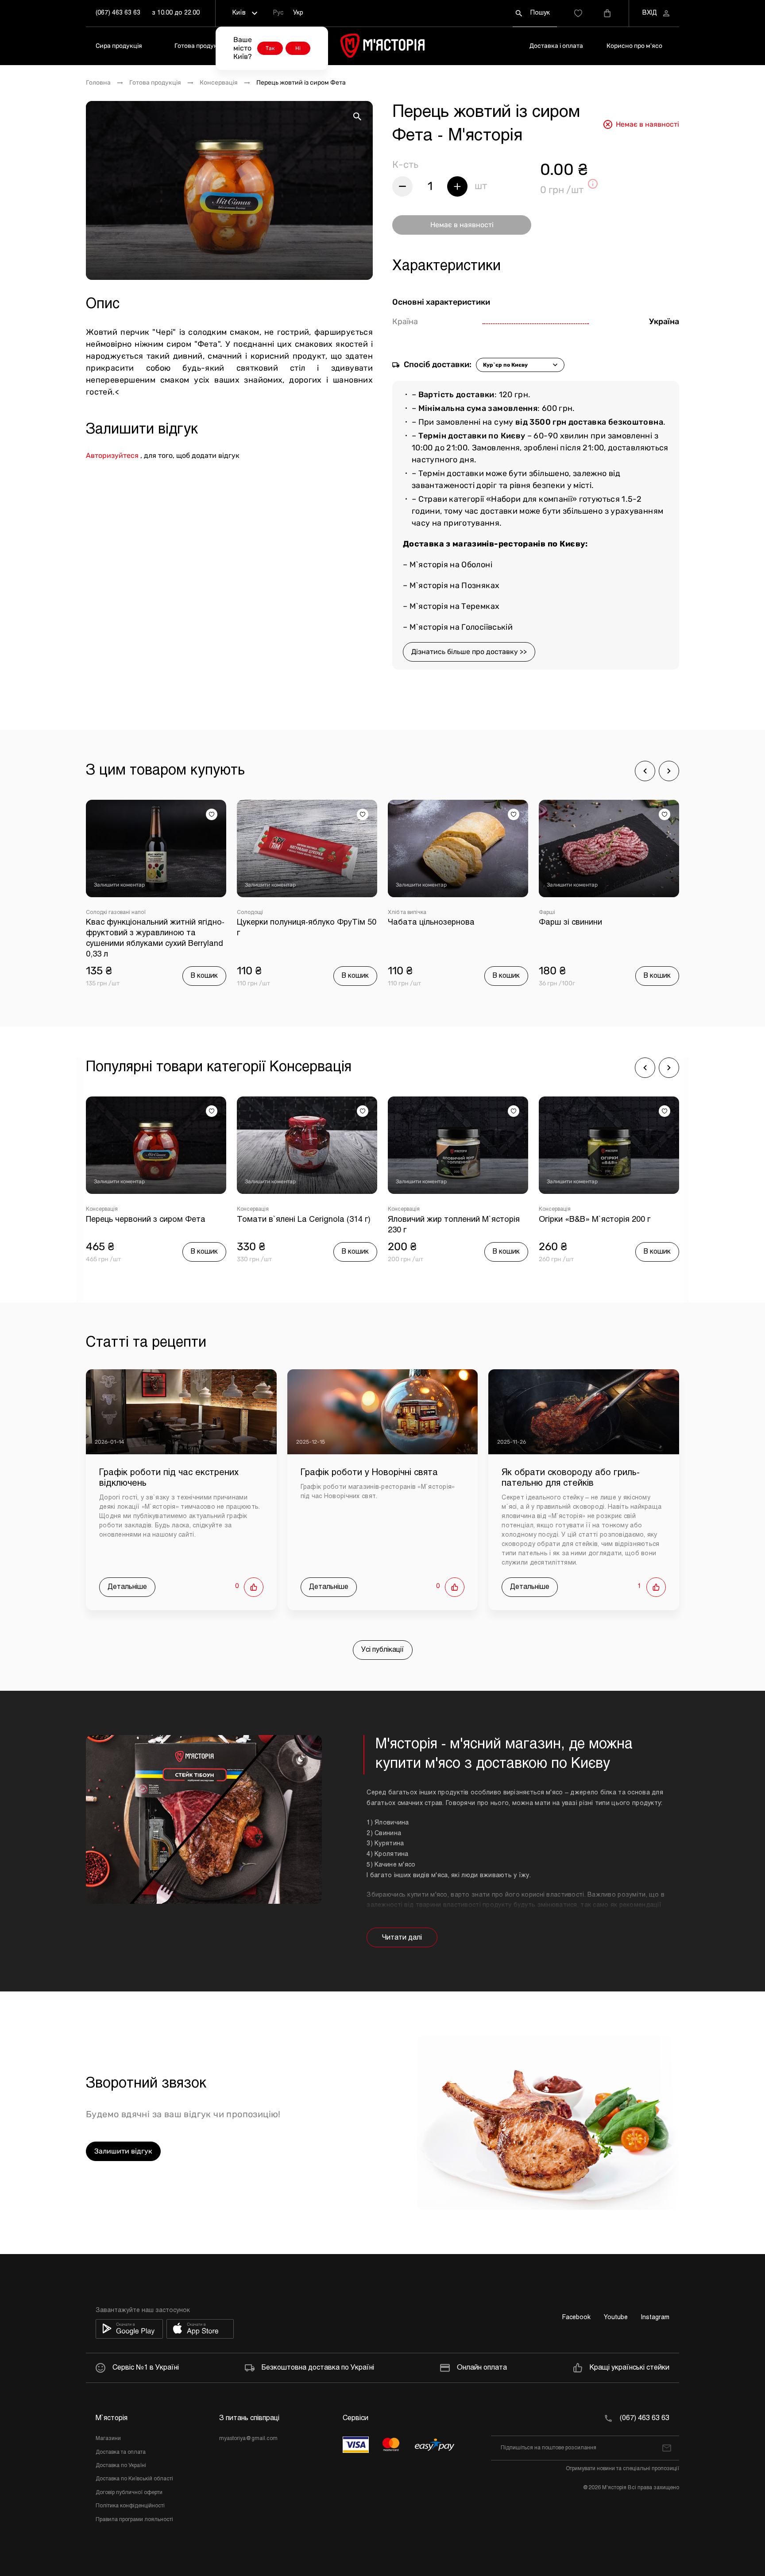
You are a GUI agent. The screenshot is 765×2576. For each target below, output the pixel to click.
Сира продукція (119, 46)
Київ (239, 13)
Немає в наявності (462, 225)
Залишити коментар (119, 885)
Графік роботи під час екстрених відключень (169, 1478)
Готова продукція (200, 46)
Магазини (108, 2439)
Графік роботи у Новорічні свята (369, 1473)
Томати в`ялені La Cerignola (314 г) (153, 1220)
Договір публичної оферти (129, 2493)
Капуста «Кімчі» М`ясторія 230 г (600, 1220)
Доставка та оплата (121, 2452)
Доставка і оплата (556, 46)
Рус (278, 13)
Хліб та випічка (256, 913)
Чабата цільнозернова (280, 923)
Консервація (219, 83)
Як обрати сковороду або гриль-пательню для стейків (571, 1478)
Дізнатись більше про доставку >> (469, 652)
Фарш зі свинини (419, 923)
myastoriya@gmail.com (248, 2439)
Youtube (616, 2318)
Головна (98, 83)
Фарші (396, 913)
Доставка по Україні (121, 2466)
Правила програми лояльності (134, 2520)
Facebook (576, 2318)
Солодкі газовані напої (569, 913)
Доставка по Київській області (134, 2479)
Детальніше (127, 1587)
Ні (298, 48)
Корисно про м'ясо (634, 46)
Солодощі (99, 913)
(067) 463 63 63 (118, 13)
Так (270, 48)
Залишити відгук (123, 2151)
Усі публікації (383, 1650)
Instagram (655, 2318)
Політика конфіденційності (130, 2506)
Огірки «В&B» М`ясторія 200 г (444, 1220)
